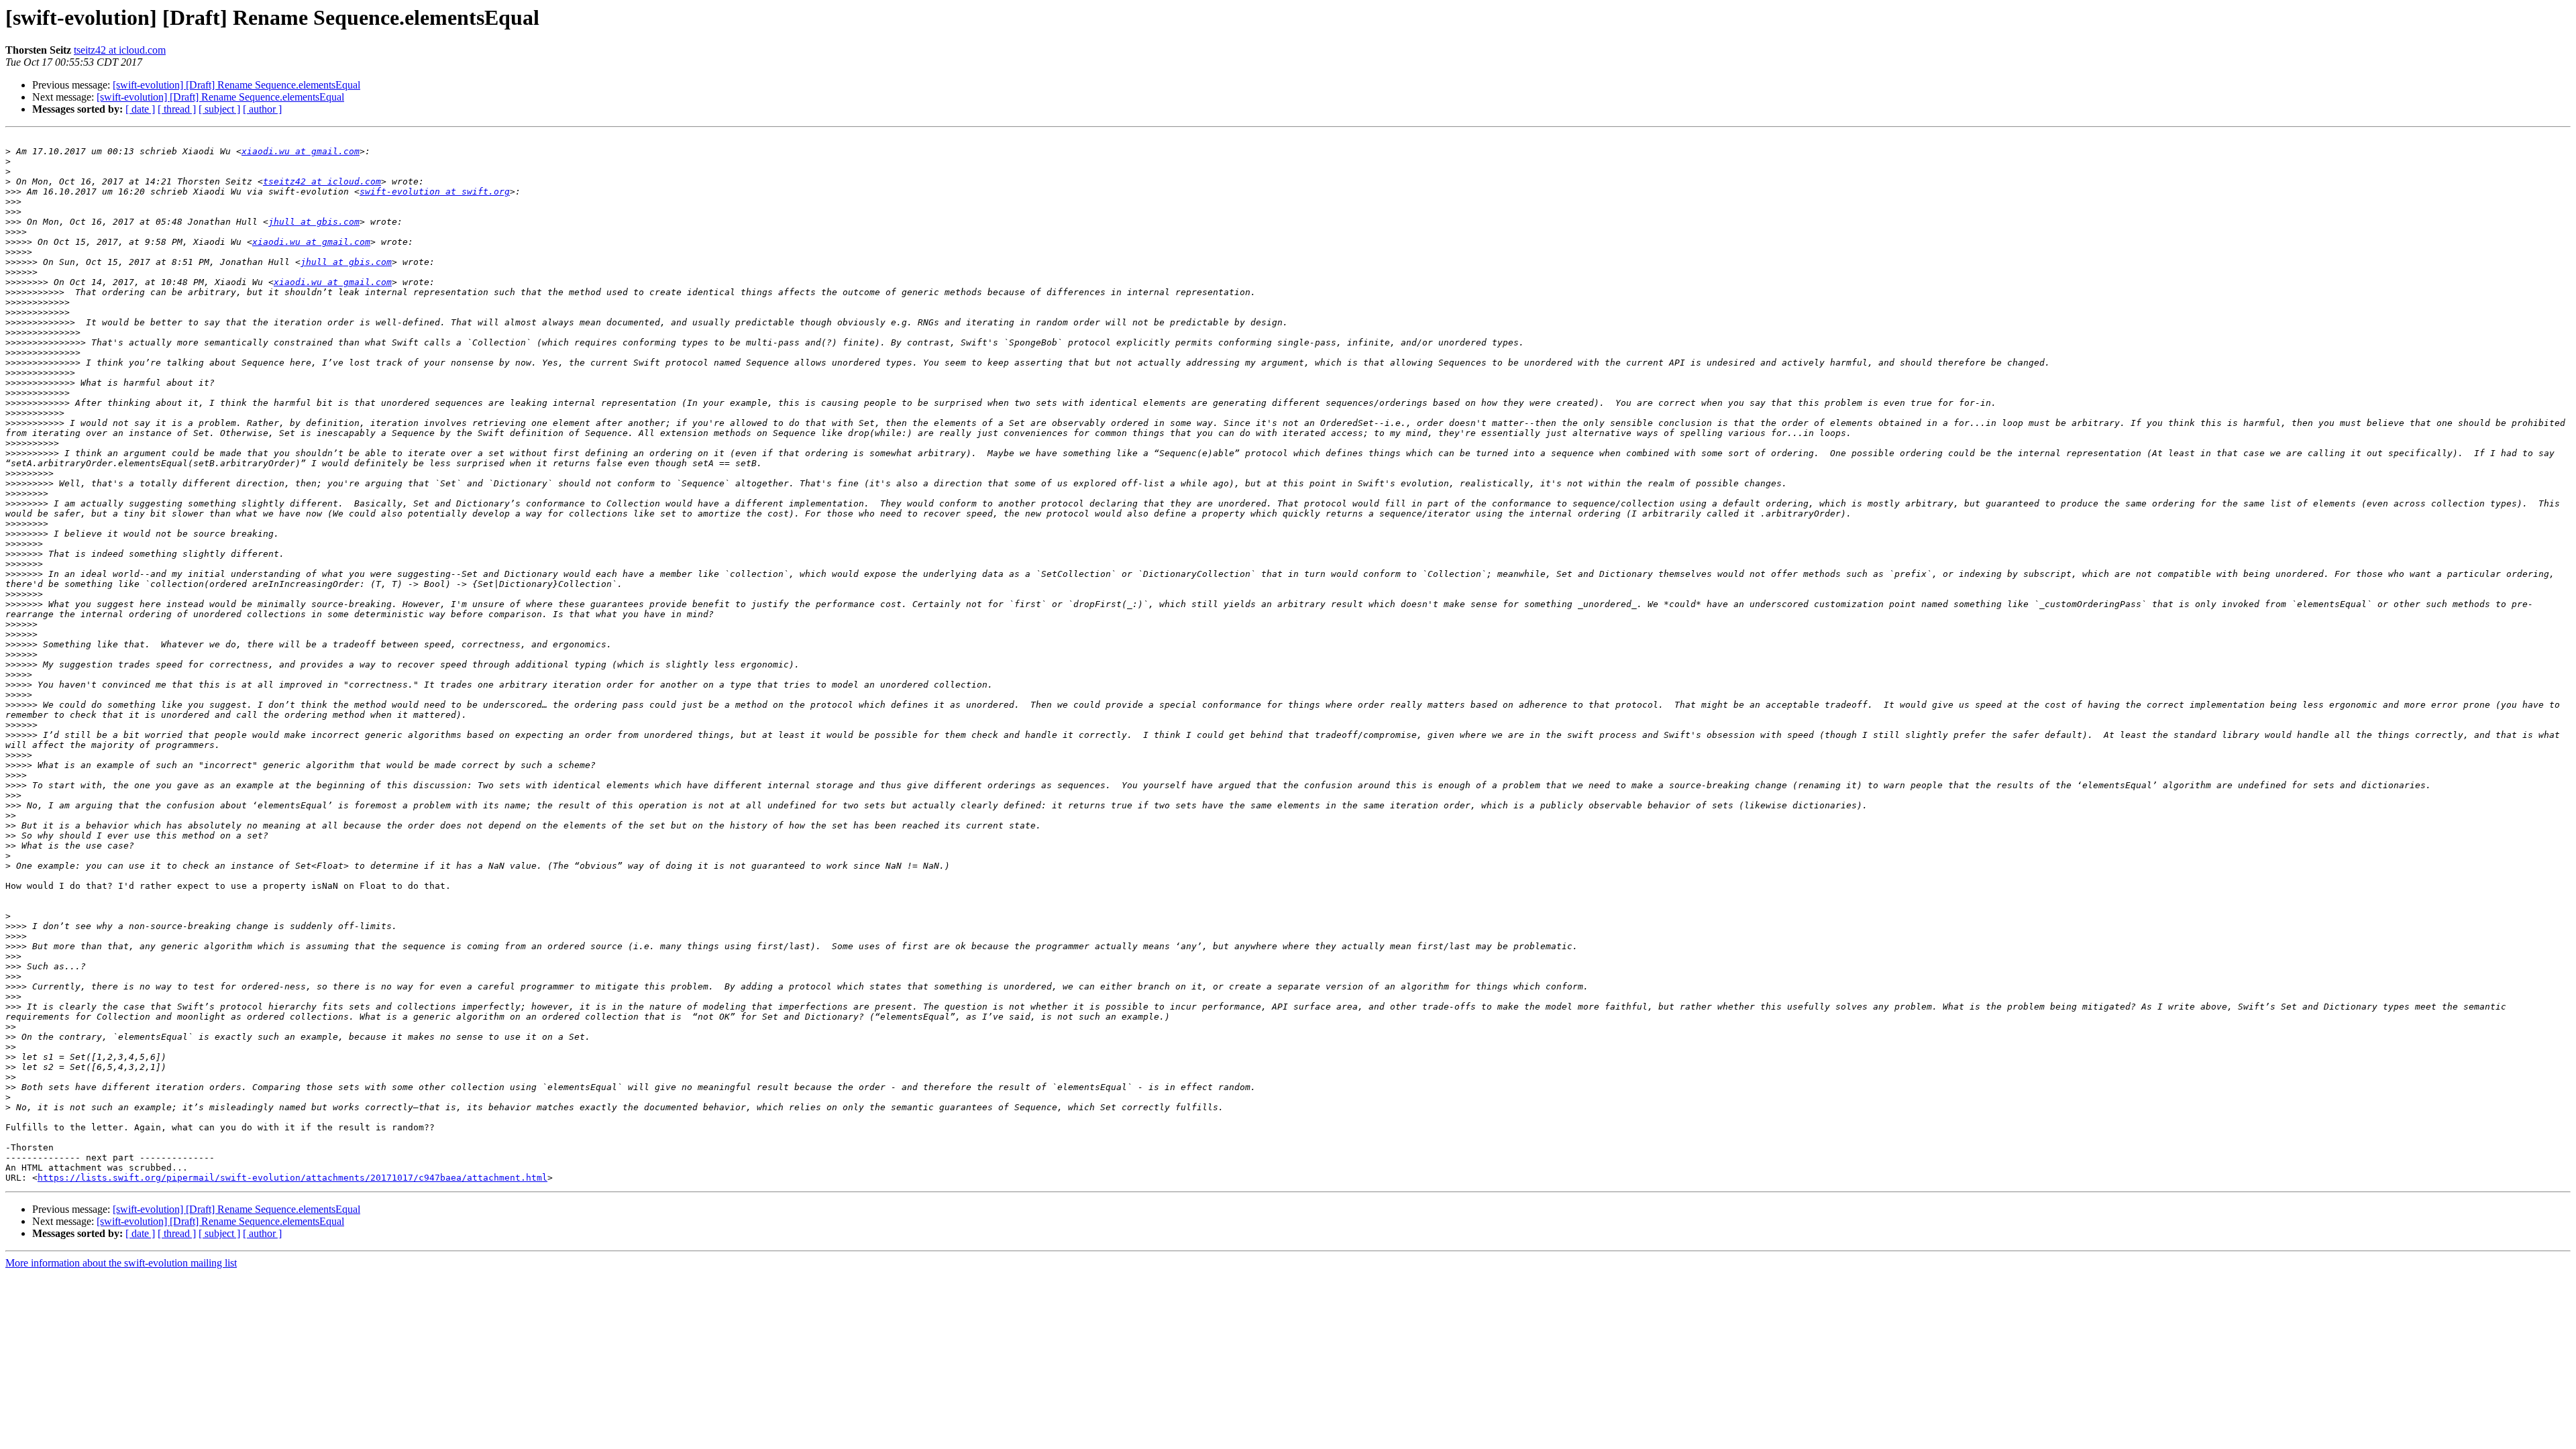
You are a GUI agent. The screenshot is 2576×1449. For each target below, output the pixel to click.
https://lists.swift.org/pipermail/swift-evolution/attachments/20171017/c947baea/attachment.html (292, 1178)
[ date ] (140, 109)
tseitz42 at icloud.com (120, 50)
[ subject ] (219, 109)
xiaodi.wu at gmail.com (301, 151)
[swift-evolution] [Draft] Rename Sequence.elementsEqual (236, 85)
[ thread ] (177, 109)
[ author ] (262, 109)
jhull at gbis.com (314, 222)
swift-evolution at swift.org (435, 192)
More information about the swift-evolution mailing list (121, 1263)
